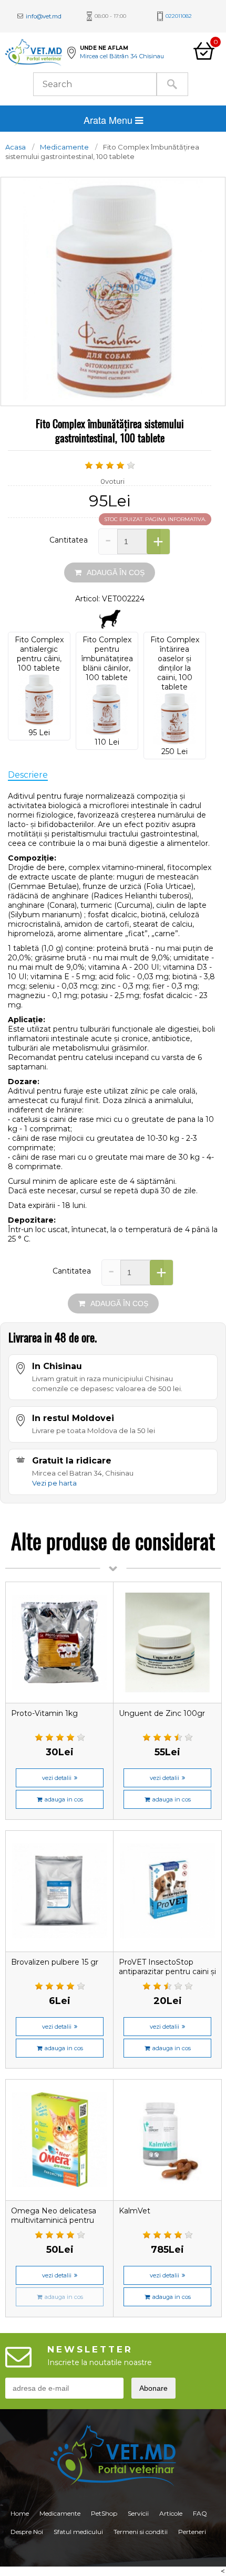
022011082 (179, 16)
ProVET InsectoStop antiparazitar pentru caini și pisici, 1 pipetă (167, 1971)
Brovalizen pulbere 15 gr (55, 1962)
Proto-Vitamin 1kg (44, 1713)
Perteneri (192, 2532)
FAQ (200, 2513)
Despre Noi (27, 2532)
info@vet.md (44, 16)
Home (20, 2513)
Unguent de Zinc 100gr (162, 1713)
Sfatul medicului (78, 2532)
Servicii (138, 2513)
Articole (171, 2513)
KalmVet (135, 2211)
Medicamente (64, 147)
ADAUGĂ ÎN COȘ (116, 573)
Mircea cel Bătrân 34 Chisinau (122, 56)
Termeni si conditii (141, 2532)
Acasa (16, 147)
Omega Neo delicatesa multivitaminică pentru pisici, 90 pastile (54, 2220)
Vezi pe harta (54, 1483)
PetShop (104, 2513)
